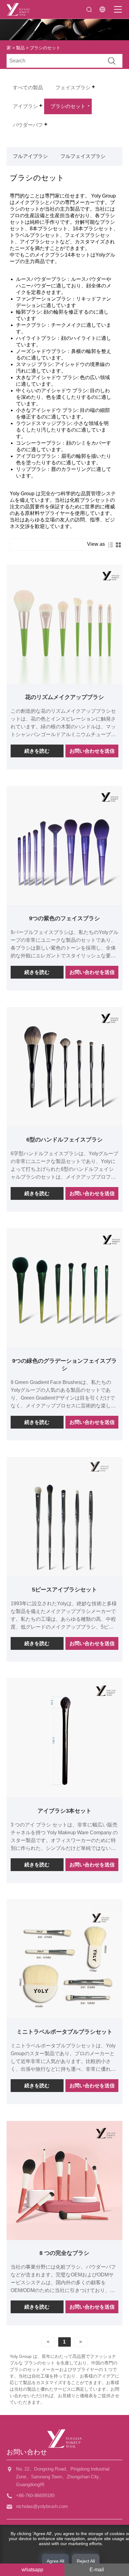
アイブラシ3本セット (64, 1811)
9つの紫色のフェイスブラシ (64, 918)
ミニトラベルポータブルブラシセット (64, 2032)
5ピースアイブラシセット (64, 1590)
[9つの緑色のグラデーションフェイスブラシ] (65, 1288)
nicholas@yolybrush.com (42, 2506)
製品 (20, 48)
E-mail (97, 2570)
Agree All (55, 2561)
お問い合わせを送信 (92, 751)
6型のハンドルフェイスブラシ (64, 1140)
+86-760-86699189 (35, 2495)
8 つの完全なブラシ (64, 2253)
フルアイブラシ (30, 156)
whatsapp (32, 2570)
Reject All (86, 2561)
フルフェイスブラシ (83, 156)
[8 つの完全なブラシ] (65, 2180)
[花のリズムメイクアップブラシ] (65, 625)
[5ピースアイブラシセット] (65, 1517)
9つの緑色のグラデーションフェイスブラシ (64, 1365)
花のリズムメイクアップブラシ (64, 697)
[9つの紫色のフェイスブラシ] (65, 846)
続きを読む (37, 751)
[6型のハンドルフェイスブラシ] (65, 1067)
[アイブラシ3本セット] (65, 1738)
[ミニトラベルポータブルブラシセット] (65, 1959)
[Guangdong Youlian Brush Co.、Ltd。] (18, 9)
